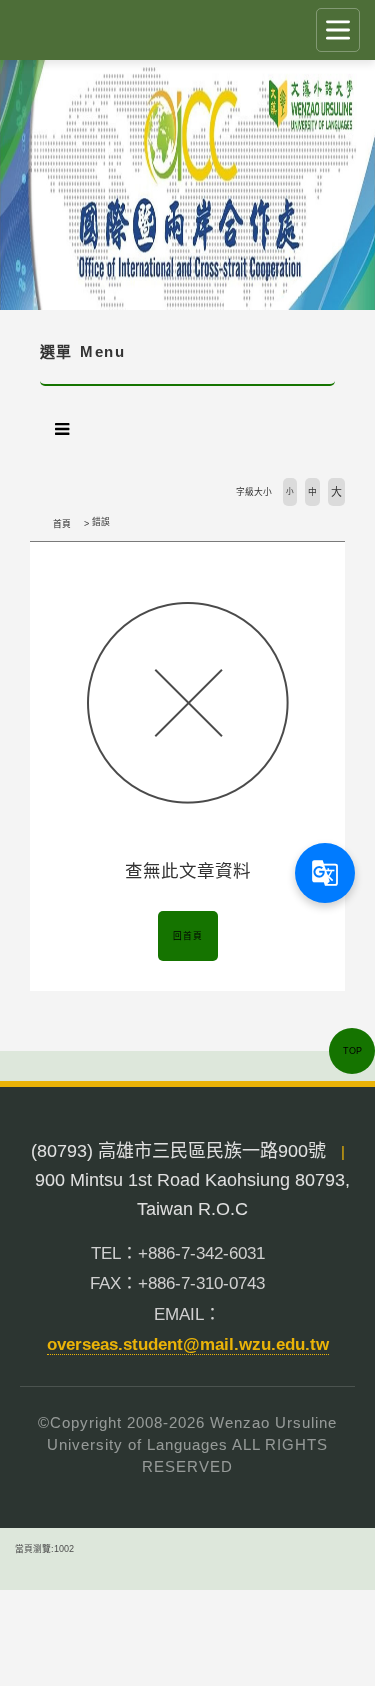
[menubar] (62, 429)
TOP (352, 1051)
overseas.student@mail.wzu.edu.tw (188, 1344)
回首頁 (188, 936)
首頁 (62, 524)
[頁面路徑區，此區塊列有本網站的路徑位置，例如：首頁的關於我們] (35, 524)
